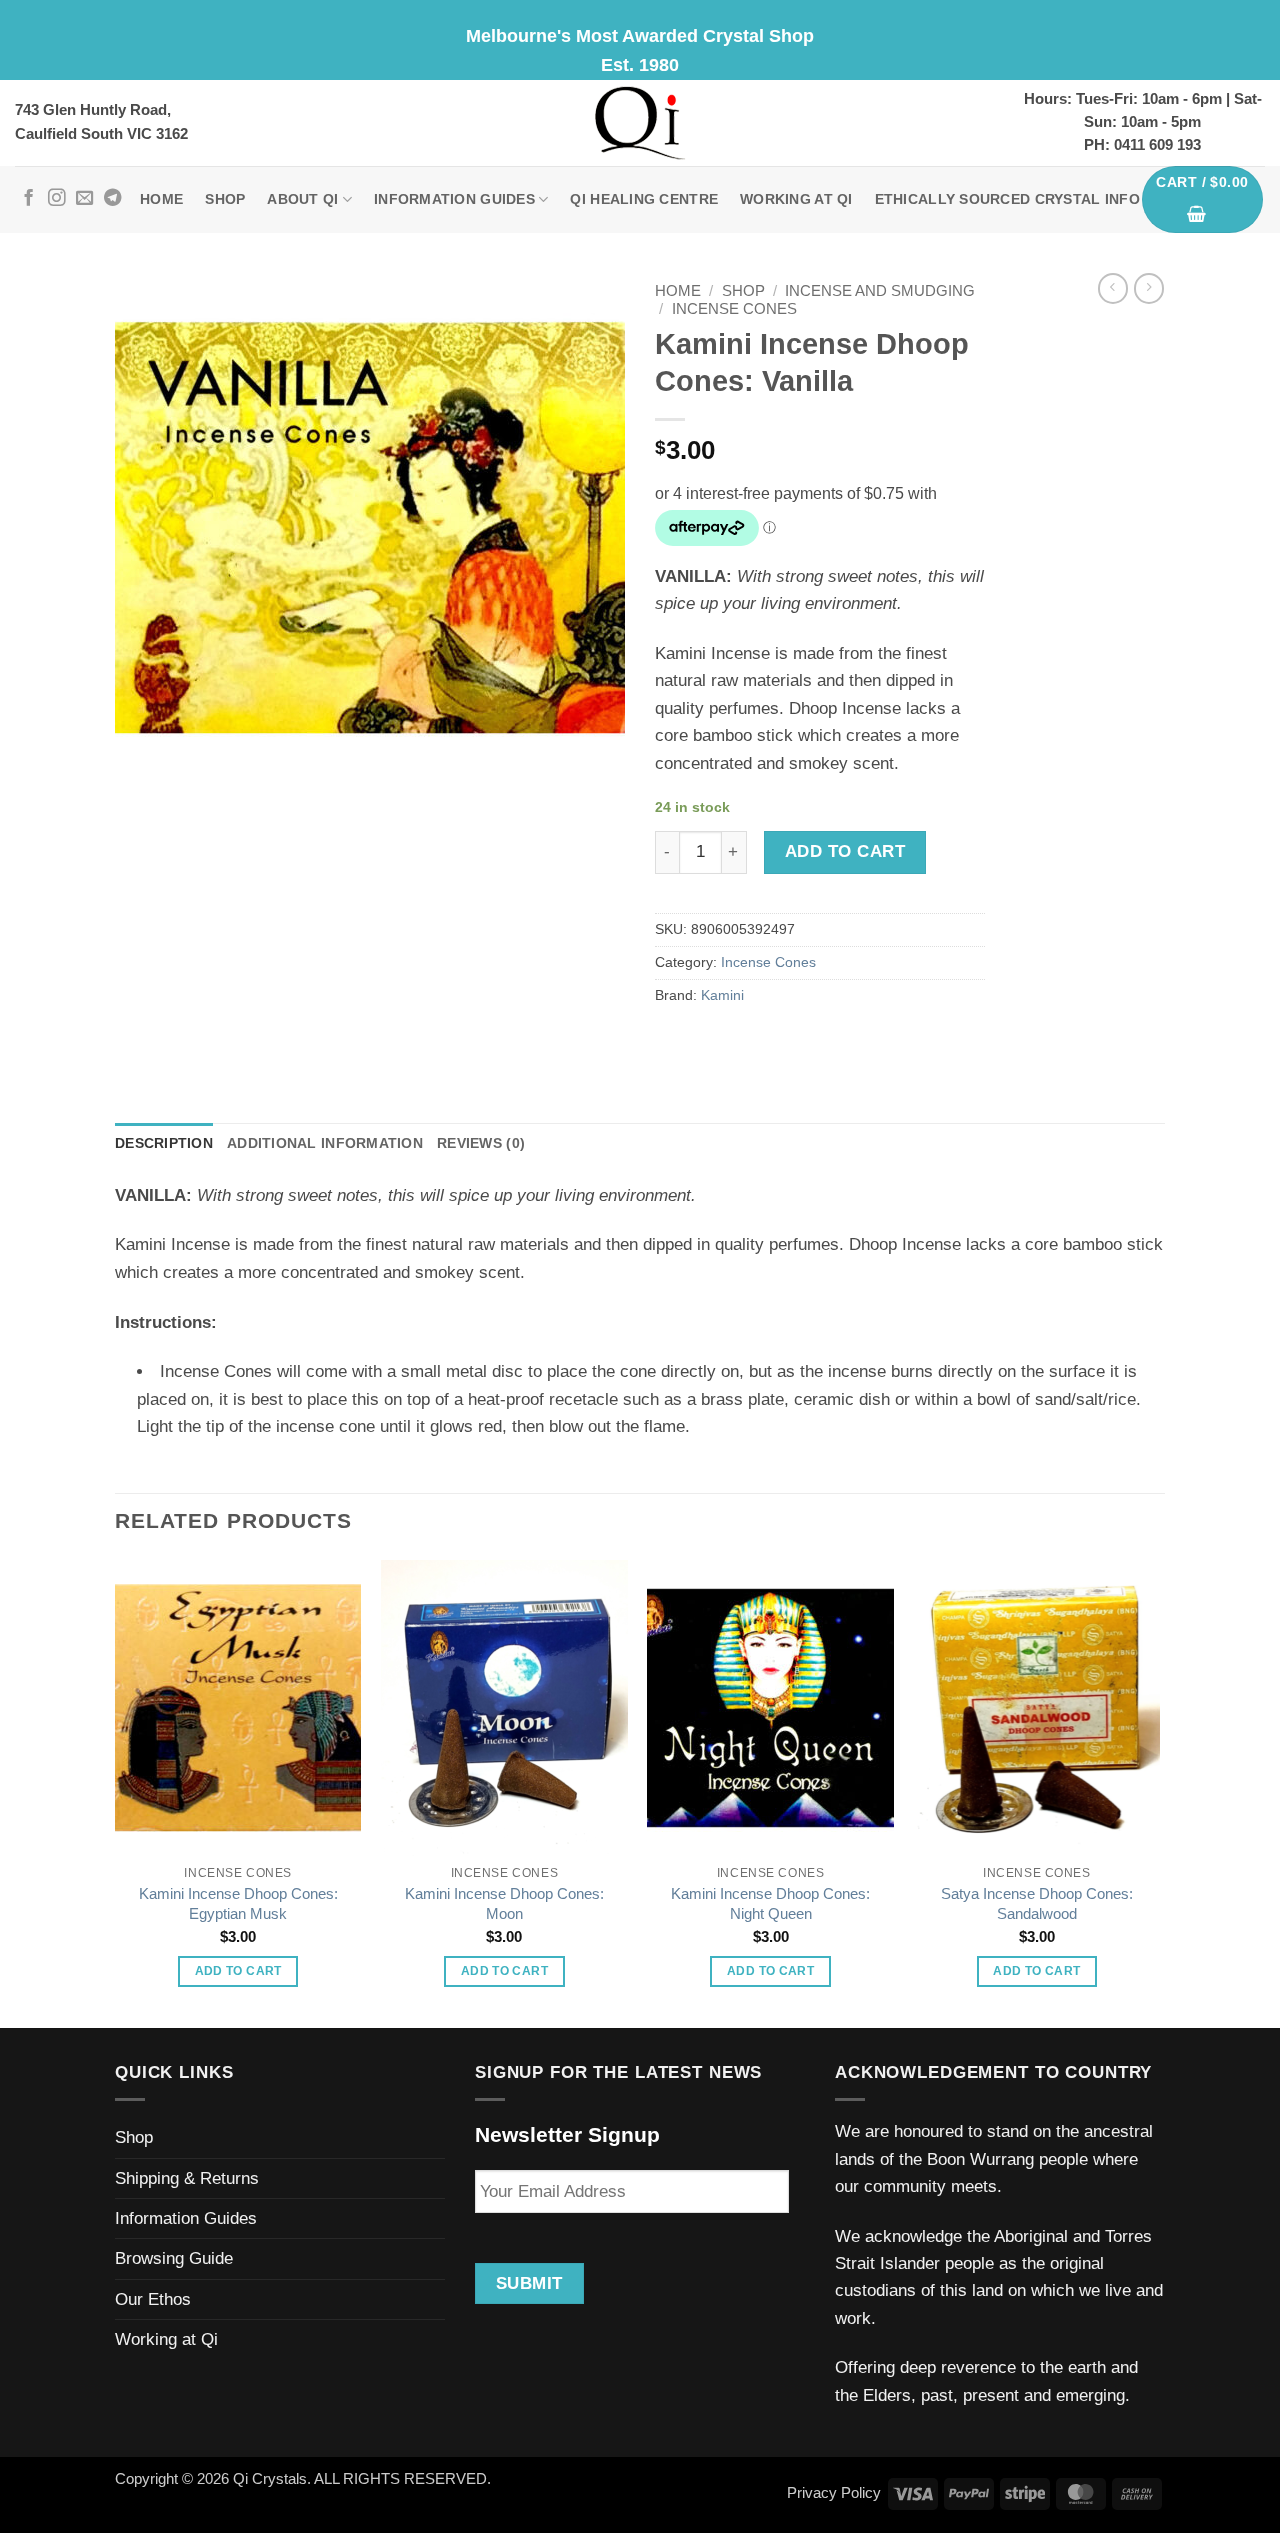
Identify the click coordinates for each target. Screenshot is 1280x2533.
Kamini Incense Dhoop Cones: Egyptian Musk (238, 1903)
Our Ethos (153, 2299)
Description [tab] (164, 1143)
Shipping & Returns (187, 2178)
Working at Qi (796, 199)
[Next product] (1113, 288)
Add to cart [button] (238, 1971)
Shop (225, 199)
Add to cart (845, 851)
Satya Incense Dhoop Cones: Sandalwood (1037, 1903)
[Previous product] (1149, 288)
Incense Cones (734, 309)
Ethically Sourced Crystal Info (1007, 199)
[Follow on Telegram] (112, 199)
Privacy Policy (834, 2492)
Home (161, 199)
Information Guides (454, 199)
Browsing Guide (174, 2258)
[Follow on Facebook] (28, 199)
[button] (1203, 200)
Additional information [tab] (325, 1143)
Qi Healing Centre (644, 199)
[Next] (1159, 1792)
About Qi (302, 199)
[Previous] (116, 1792)
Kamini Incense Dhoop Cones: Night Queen (770, 1903)
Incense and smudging (880, 291)
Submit (529, 2283)
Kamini (722, 995)
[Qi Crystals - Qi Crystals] (640, 123)
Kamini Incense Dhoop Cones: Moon (504, 1903)
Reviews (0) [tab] (481, 1143)
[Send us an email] (84, 199)
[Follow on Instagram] (56, 199)
